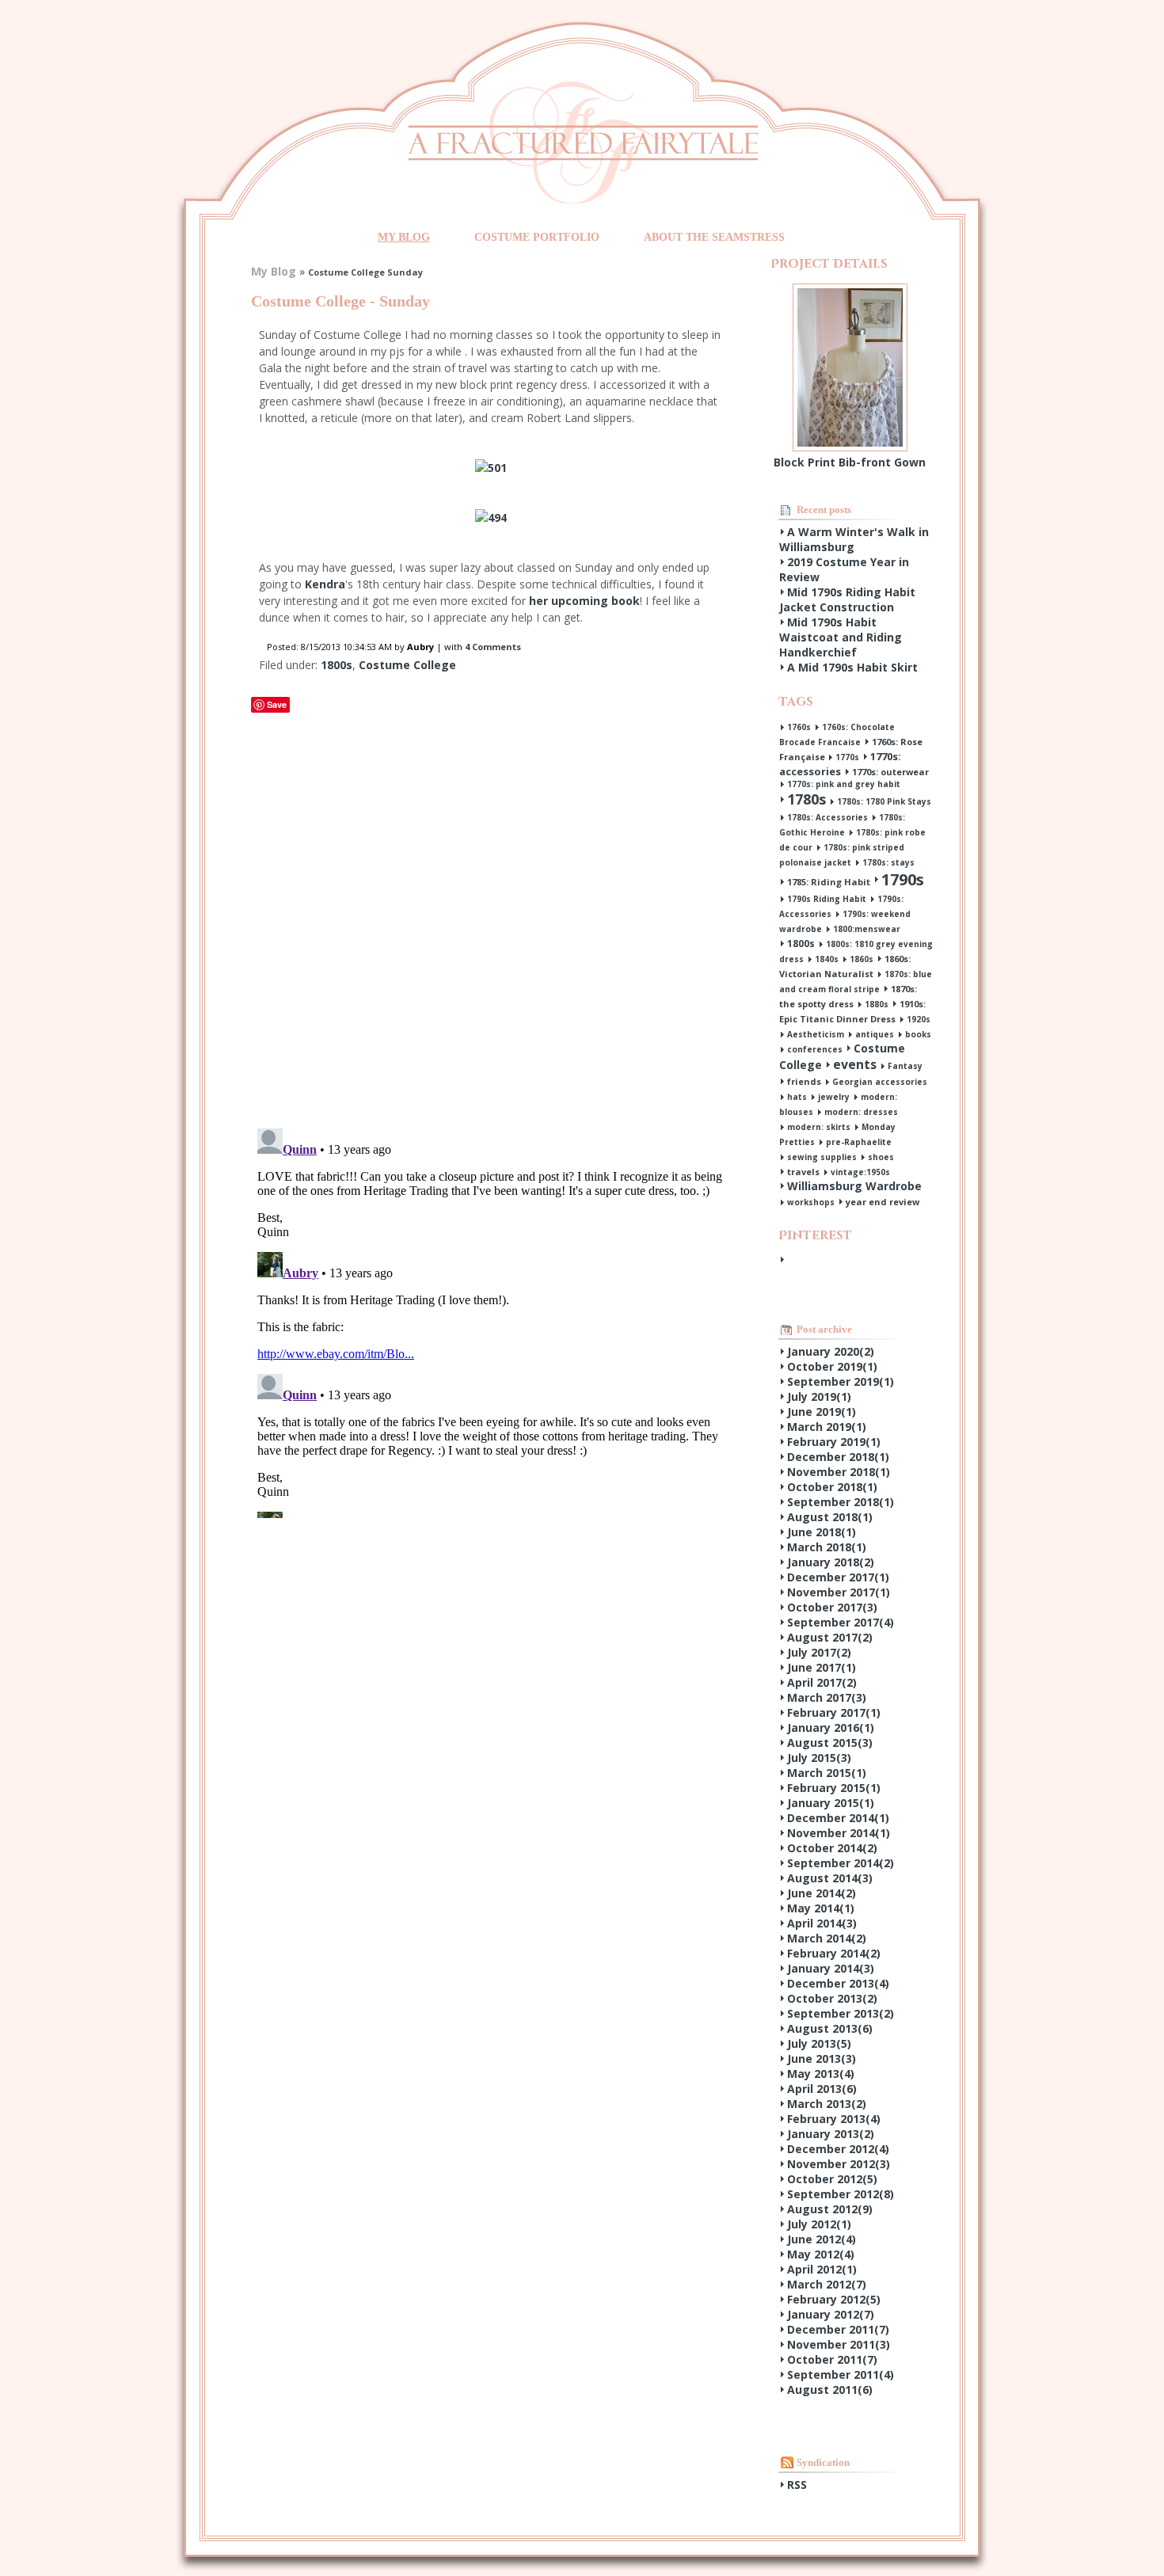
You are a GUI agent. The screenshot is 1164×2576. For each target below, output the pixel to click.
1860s (862, 959)
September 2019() (841, 1381)
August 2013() (830, 2028)
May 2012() (821, 2254)
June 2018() (822, 1532)
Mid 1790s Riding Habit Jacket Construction (847, 599)
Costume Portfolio (537, 237)
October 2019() (832, 1366)
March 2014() (827, 1938)
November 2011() (839, 2344)
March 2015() (827, 1773)
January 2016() (831, 1727)
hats (797, 1097)
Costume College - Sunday (340, 301)
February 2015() (834, 1788)
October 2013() (832, 1998)
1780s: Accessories (827, 817)
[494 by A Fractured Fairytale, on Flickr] (491, 517)
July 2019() (819, 1396)
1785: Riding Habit (829, 882)
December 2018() (838, 1457)
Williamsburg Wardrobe (854, 1186)
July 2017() (819, 1652)
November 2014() (839, 1833)
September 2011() (841, 2374)
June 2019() (822, 1412)
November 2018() (839, 1472)
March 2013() (827, 2104)
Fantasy (905, 1066)
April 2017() (822, 1682)
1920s (919, 1019)
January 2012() (831, 2314)
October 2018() (832, 1487)
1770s (847, 757)
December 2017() (838, 1577)
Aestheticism (816, 1034)
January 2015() (831, 1803)
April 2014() (822, 1923)
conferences (815, 1049)
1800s (337, 665)
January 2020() (831, 1351)
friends (804, 1081)
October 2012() (832, 2179)
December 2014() (838, 1818)
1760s (799, 727)
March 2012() (827, 2284)
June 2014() (822, 1893)
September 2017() (841, 1622)
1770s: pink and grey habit (844, 784)
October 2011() (832, 2359)
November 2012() (839, 2164)
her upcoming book (583, 601)
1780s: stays (888, 862)
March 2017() (827, 1697)
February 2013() (834, 2119)
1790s (903, 879)
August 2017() (830, 1637)
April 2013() (822, 2089)
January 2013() (831, 2134)
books (918, 1034)
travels (803, 1172)
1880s (877, 1004)
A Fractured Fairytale (583, 142)
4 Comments (493, 647)
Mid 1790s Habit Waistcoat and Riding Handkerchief (841, 637)
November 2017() (839, 1592)
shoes (881, 1157)
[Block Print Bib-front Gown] (850, 291)
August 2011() (830, 2390)
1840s (827, 959)
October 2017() (832, 1607)
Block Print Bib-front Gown (850, 462)
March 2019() (827, 1427)
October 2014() (832, 1848)
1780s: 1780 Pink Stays (884, 801)
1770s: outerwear (890, 772)
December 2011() (838, 2329)
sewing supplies (822, 1157)
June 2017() (822, 1667)
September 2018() (841, 1502)
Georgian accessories (880, 1082)
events (855, 1064)
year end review (883, 1202)
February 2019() (834, 1442)
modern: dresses (861, 1112)
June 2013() (822, 2059)
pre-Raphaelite (859, 1142)
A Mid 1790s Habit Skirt (852, 667)
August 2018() (830, 1517)
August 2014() (830, 1878)
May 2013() (821, 2074)
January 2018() (831, 1562)
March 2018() (827, 1547)
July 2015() (819, 1758)
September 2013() (841, 2013)
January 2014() (831, 1968)
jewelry (834, 1097)
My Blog (404, 237)
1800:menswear (867, 929)
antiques (875, 1034)
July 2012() (819, 2224)
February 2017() (834, 1712)
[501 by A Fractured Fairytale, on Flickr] (491, 468)
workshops (811, 1202)
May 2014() (821, 1908)
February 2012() (834, 2299)
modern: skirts (819, 1127)
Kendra (325, 584)
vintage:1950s (860, 1172)
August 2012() (830, 2209)
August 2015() (830, 1743)
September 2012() (841, 2194)
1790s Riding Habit (827, 899)
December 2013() (838, 1983)
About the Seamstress (714, 237)
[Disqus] (491, 915)
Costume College (407, 665)
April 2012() (822, 2269)
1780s (806, 799)
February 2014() (834, 1953)
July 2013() (819, 2043)
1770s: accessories (840, 764)
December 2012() (838, 2149)
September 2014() (841, 1863)
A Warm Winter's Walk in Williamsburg (854, 539)
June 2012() (822, 2239)
